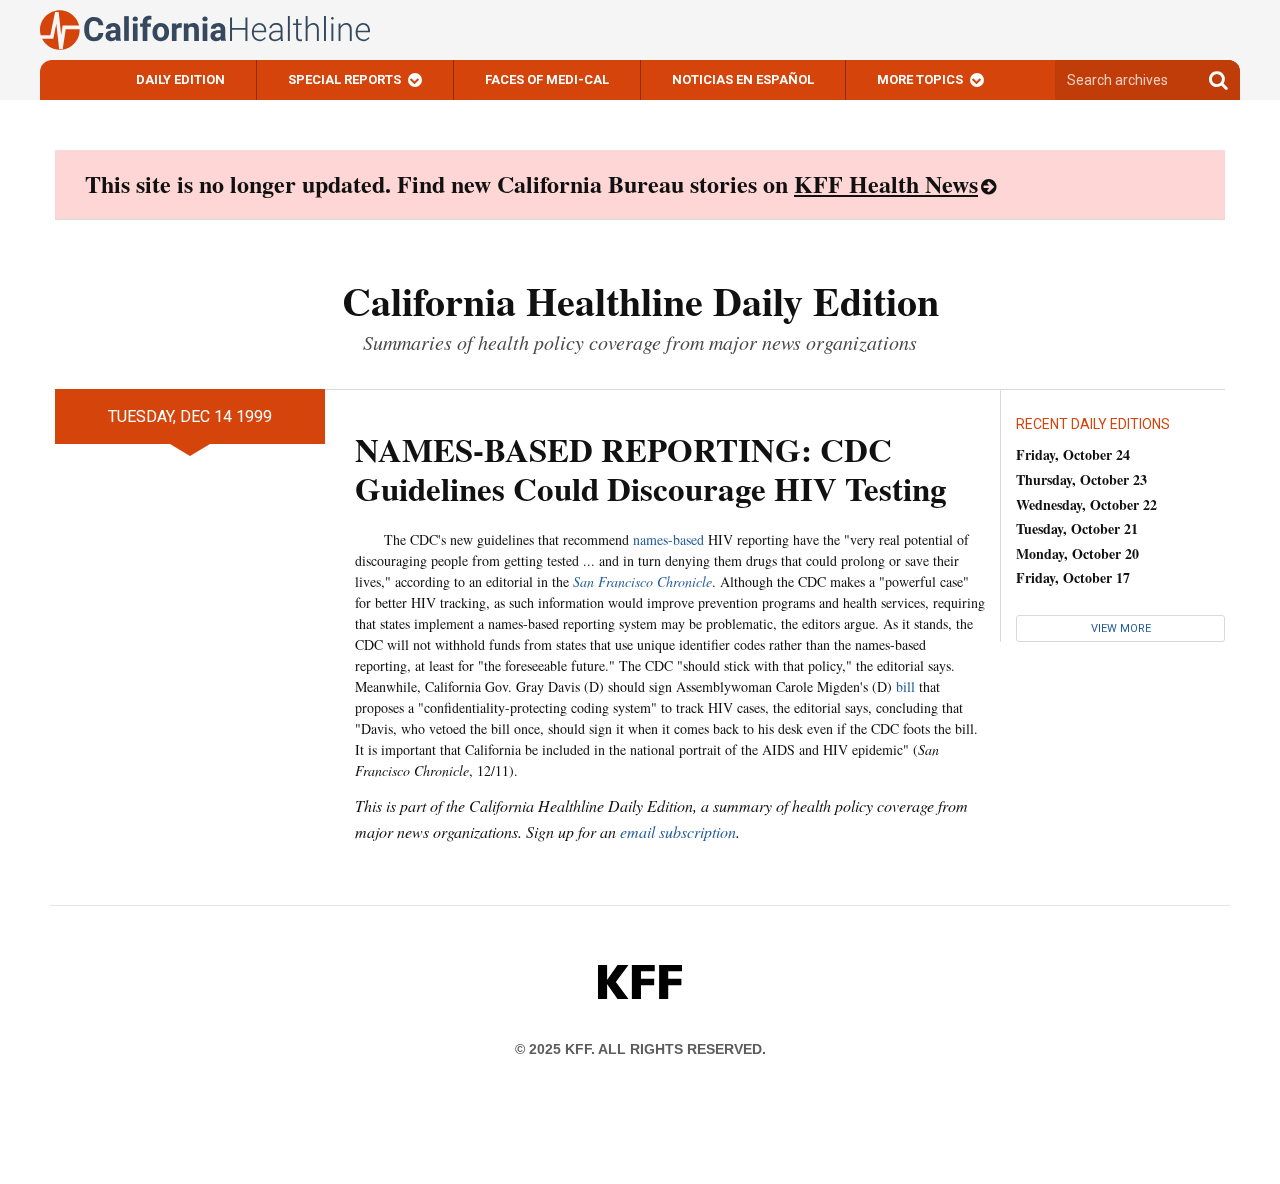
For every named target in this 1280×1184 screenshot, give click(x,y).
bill (905, 686)
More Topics (920, 79)
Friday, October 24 (1073, 454)
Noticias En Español (743, 79)
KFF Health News (886, 183)
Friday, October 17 (1073, 577)
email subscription (678, 831)
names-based (668, 539)
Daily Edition (180, 79)
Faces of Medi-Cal (547, 79)
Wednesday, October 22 (1086, 504)
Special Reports (344, 79)
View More (1121, 628)
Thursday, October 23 (1081, 479)
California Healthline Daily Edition (640, 300)
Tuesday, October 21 (1077, 528)
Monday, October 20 (1077, 553)
